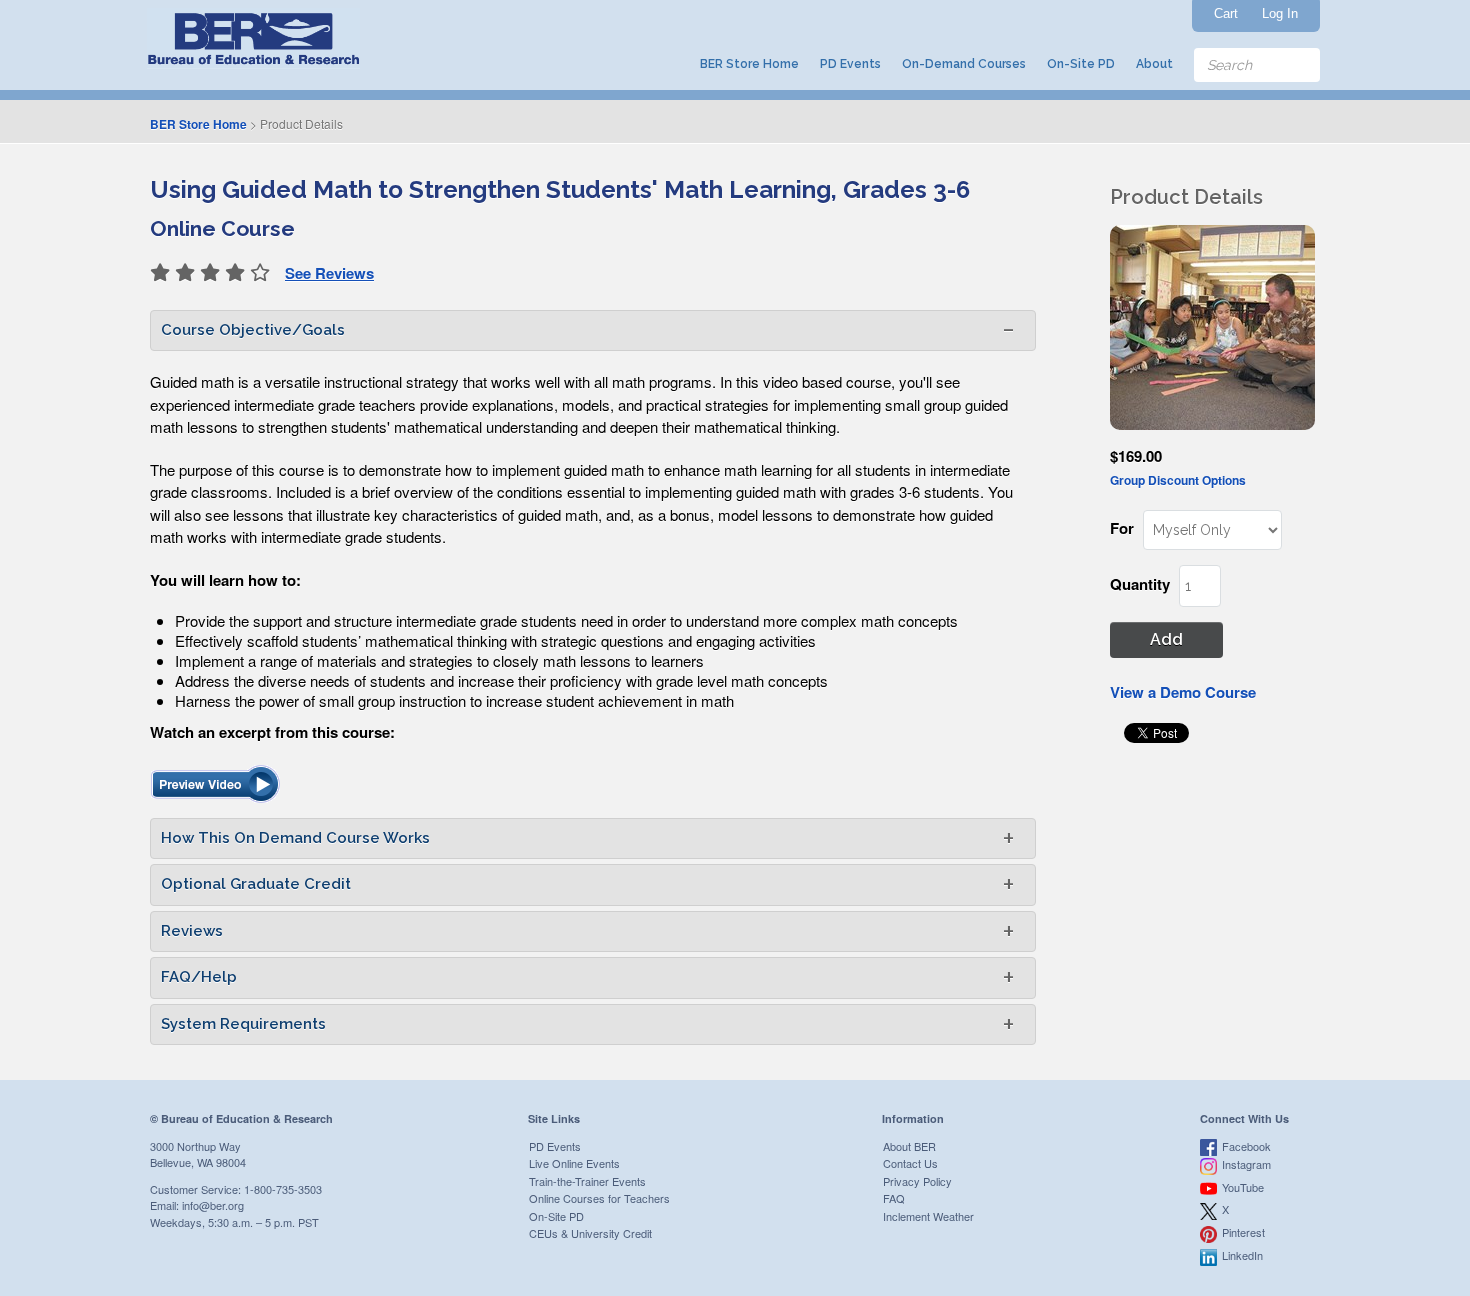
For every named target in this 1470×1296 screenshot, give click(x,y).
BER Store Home (749, 64)
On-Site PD (1081, 64)
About (1154, 64)
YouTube (1243, 1187)
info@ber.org (213, 1205)
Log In (1280, 13)
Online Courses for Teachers (599, 1198)
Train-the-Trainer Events (587, 1181)
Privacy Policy (917, 1181)
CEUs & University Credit (590, 1233)
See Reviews (329, 273)
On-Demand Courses (964, 64)
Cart (1226, 13)
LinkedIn (1242, 1255)
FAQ (894, 1198)
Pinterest (1243, 1232)
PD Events (850, 64)
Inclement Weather (928, 1216)
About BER (909, 1146)
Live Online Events (574, 1163)
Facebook (1246, 1146)
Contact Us (910, 1163)
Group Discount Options (1178, 480)
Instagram (1246, 1164)
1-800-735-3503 (283, 1189)
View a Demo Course (1183, 692)
